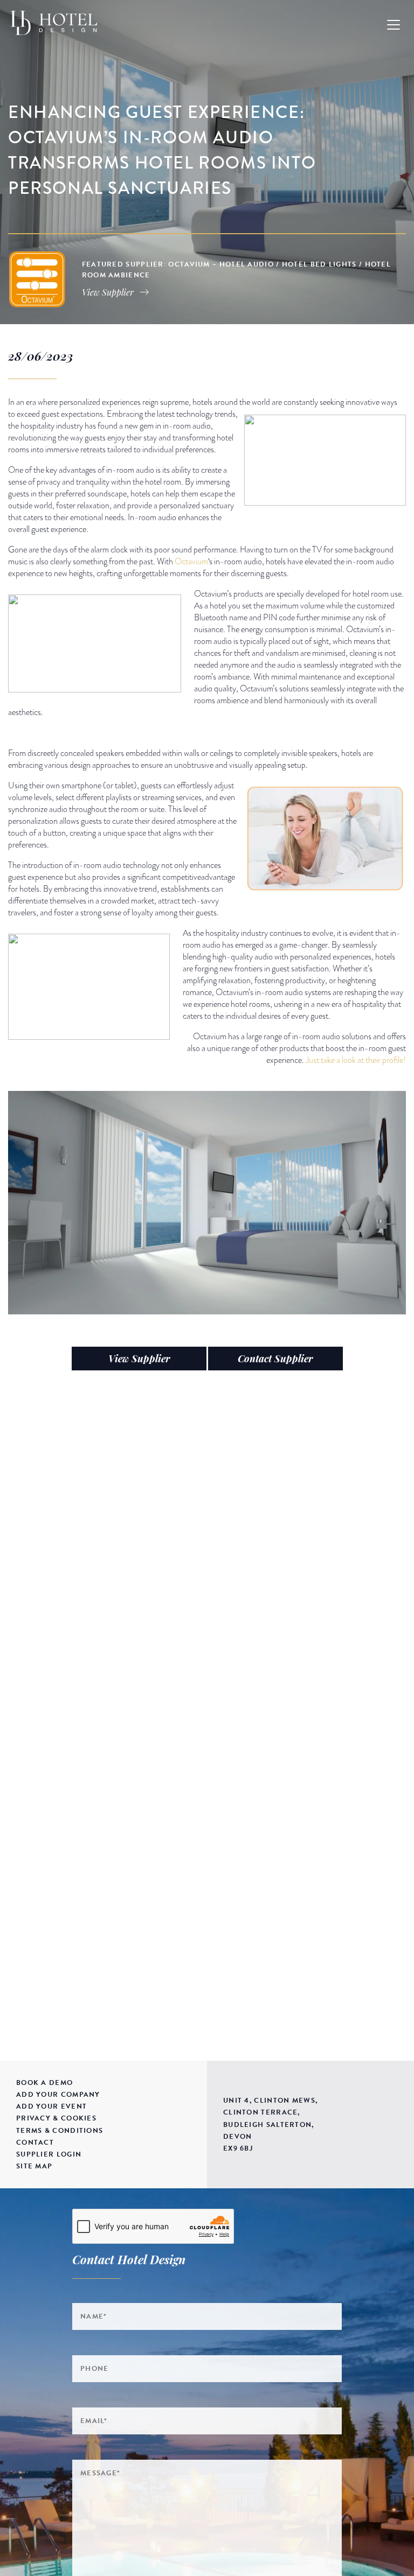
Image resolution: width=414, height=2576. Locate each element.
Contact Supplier (275, 1359)
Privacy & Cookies (56, 2118)
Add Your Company (58, 2095)
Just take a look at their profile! (356, 1060)
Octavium (191, 562)
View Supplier (139, 1359)
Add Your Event (51, 2106)
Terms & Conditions (60, 2131)
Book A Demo (44, 2083)
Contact (35, 2143)
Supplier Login (49, 2154)
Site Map (34, 2166)
